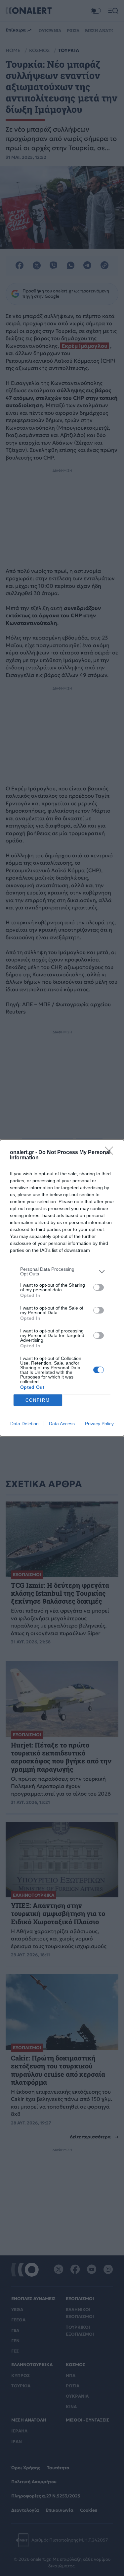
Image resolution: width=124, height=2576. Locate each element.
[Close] (111, 1153)
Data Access (62, 1424)
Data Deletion (24, 1424)
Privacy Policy (99, 1424)
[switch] (99, 1287)
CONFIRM (38, 1400)
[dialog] (62, 1288)
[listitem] (62, 1271)
